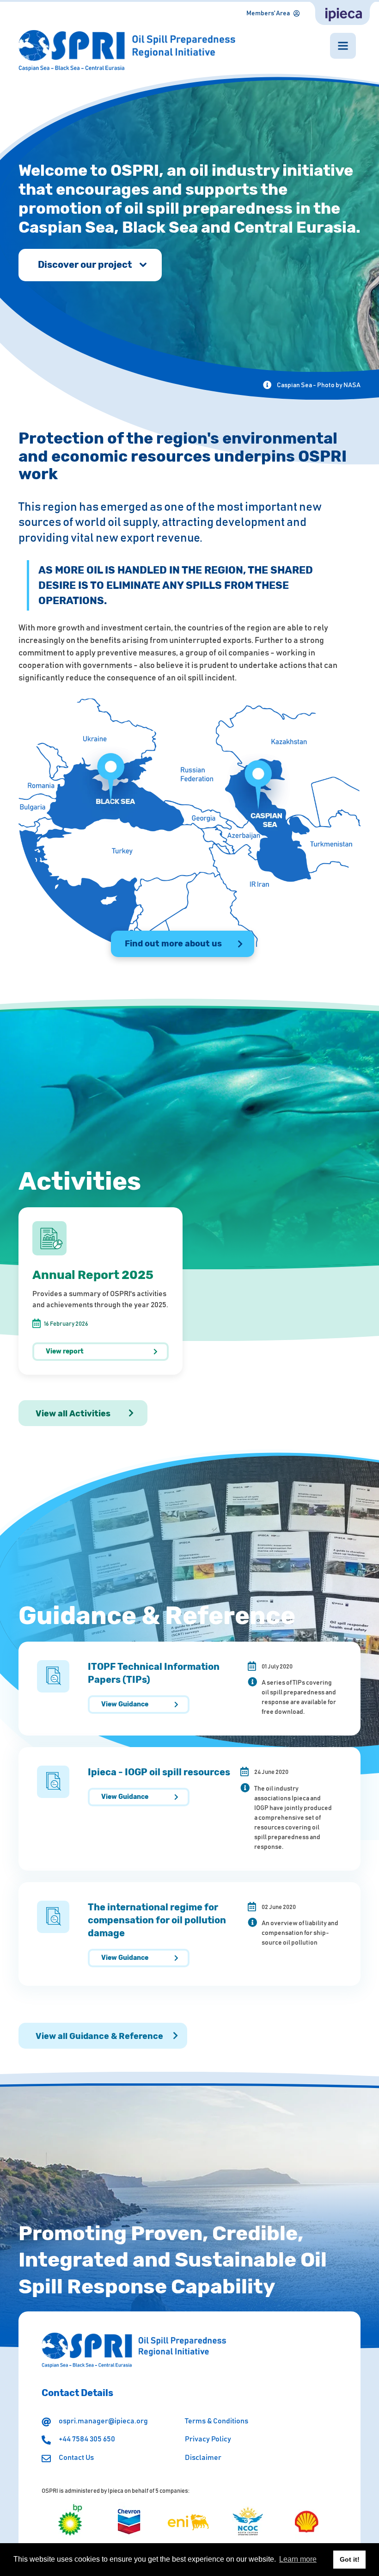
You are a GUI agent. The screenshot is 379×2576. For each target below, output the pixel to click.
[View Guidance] (189, 1689)
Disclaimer (203, 2458)
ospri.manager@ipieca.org (103, 2421)
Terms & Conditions (217, 2421)
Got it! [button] (350, 2559)
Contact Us (76, 2458)
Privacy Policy (208, 2439)
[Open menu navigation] (343, 46)
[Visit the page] (70, 2521)
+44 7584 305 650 (87, 2439)
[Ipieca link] (342, 13)
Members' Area (268, 13)
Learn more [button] (298, 2559)
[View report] (101, 1291)
